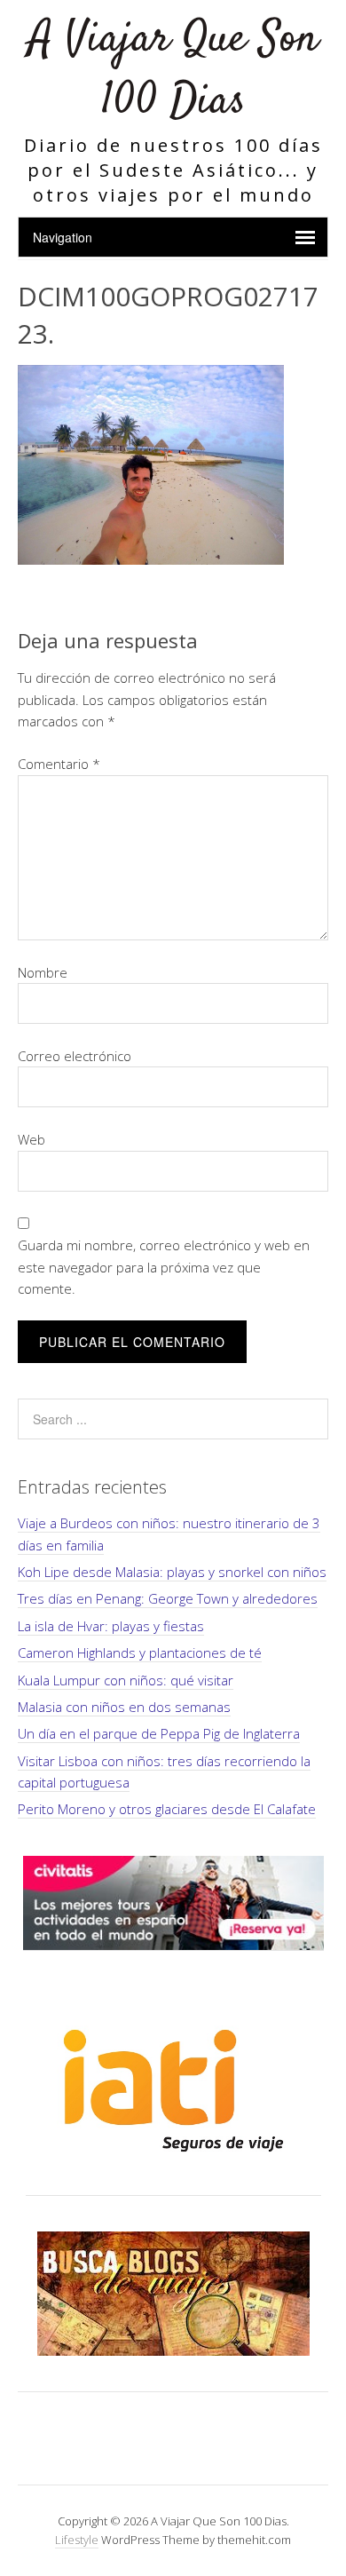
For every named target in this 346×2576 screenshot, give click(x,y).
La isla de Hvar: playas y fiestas (111, 1626)
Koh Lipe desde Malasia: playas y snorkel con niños (172, 1572)
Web (31, 1139)
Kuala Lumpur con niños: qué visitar (126, 1680)
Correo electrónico (75, 1056)
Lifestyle (77, 2540)
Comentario (59, 764)
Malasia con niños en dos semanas (124, 1707)
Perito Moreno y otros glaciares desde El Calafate (167, 1809)
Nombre (43, 972)
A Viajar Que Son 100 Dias (173, 71)
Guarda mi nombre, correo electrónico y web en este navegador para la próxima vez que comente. (164, 1267)
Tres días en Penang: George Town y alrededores (168, 1598)
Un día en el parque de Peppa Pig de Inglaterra (159, 1733)
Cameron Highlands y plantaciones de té (140, 1653)
